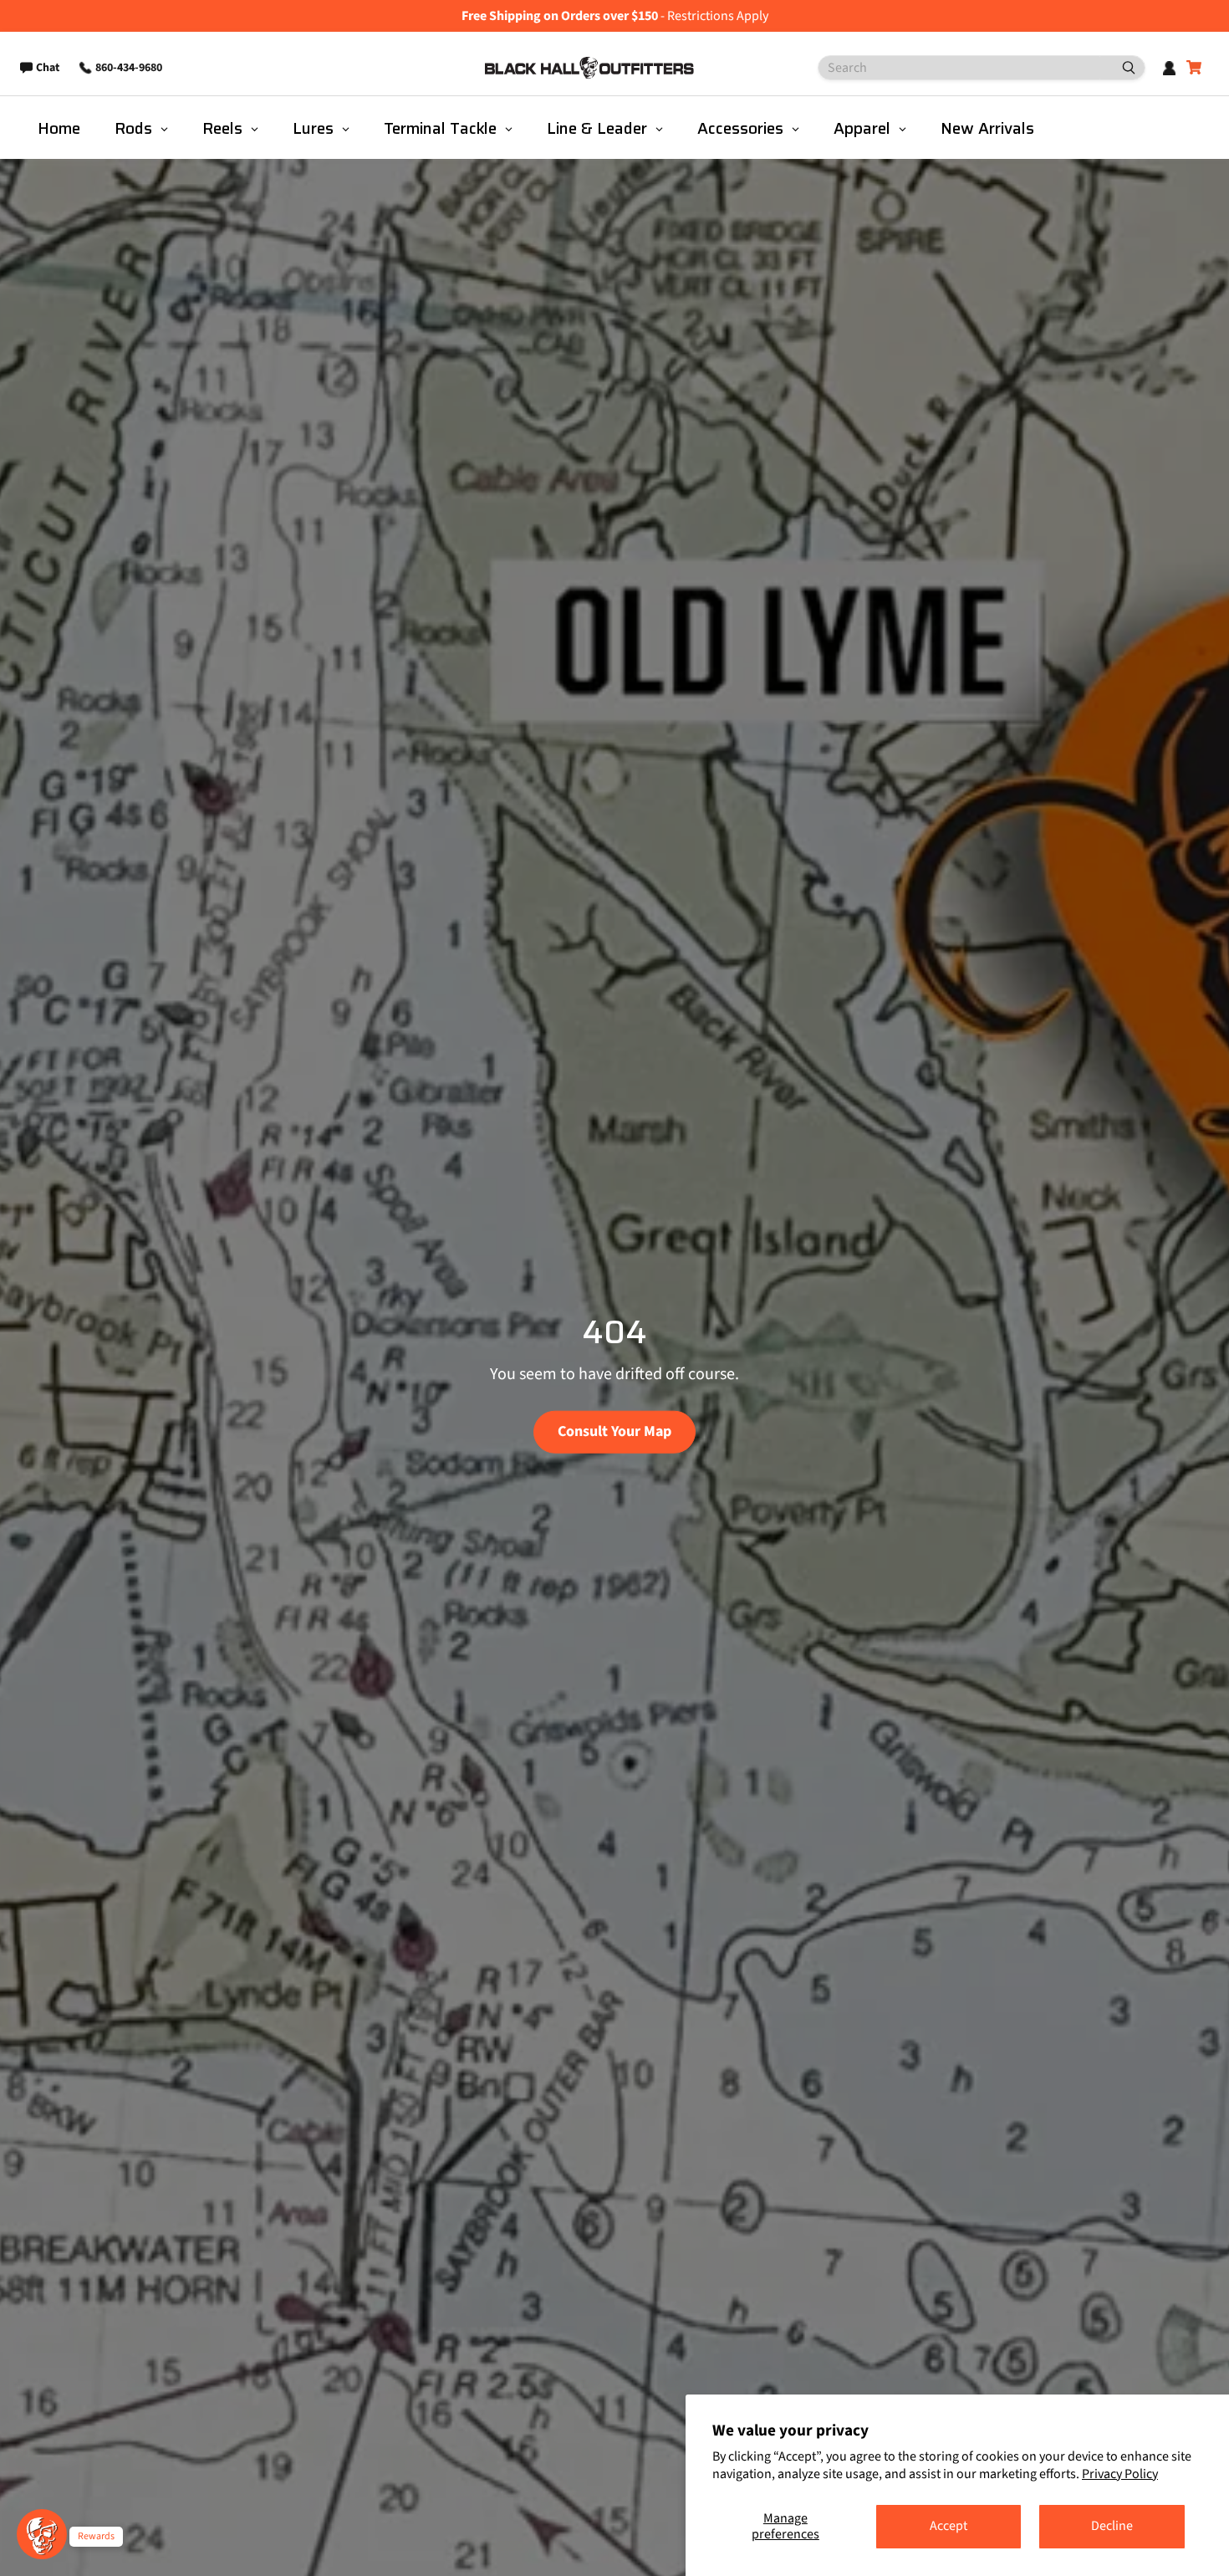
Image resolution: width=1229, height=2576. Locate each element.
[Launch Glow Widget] (42, 2534)
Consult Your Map (614, 1431)
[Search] (1122, 68)
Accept (949, 2526)
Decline (1112, 2526)
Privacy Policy (1120, 2474)
